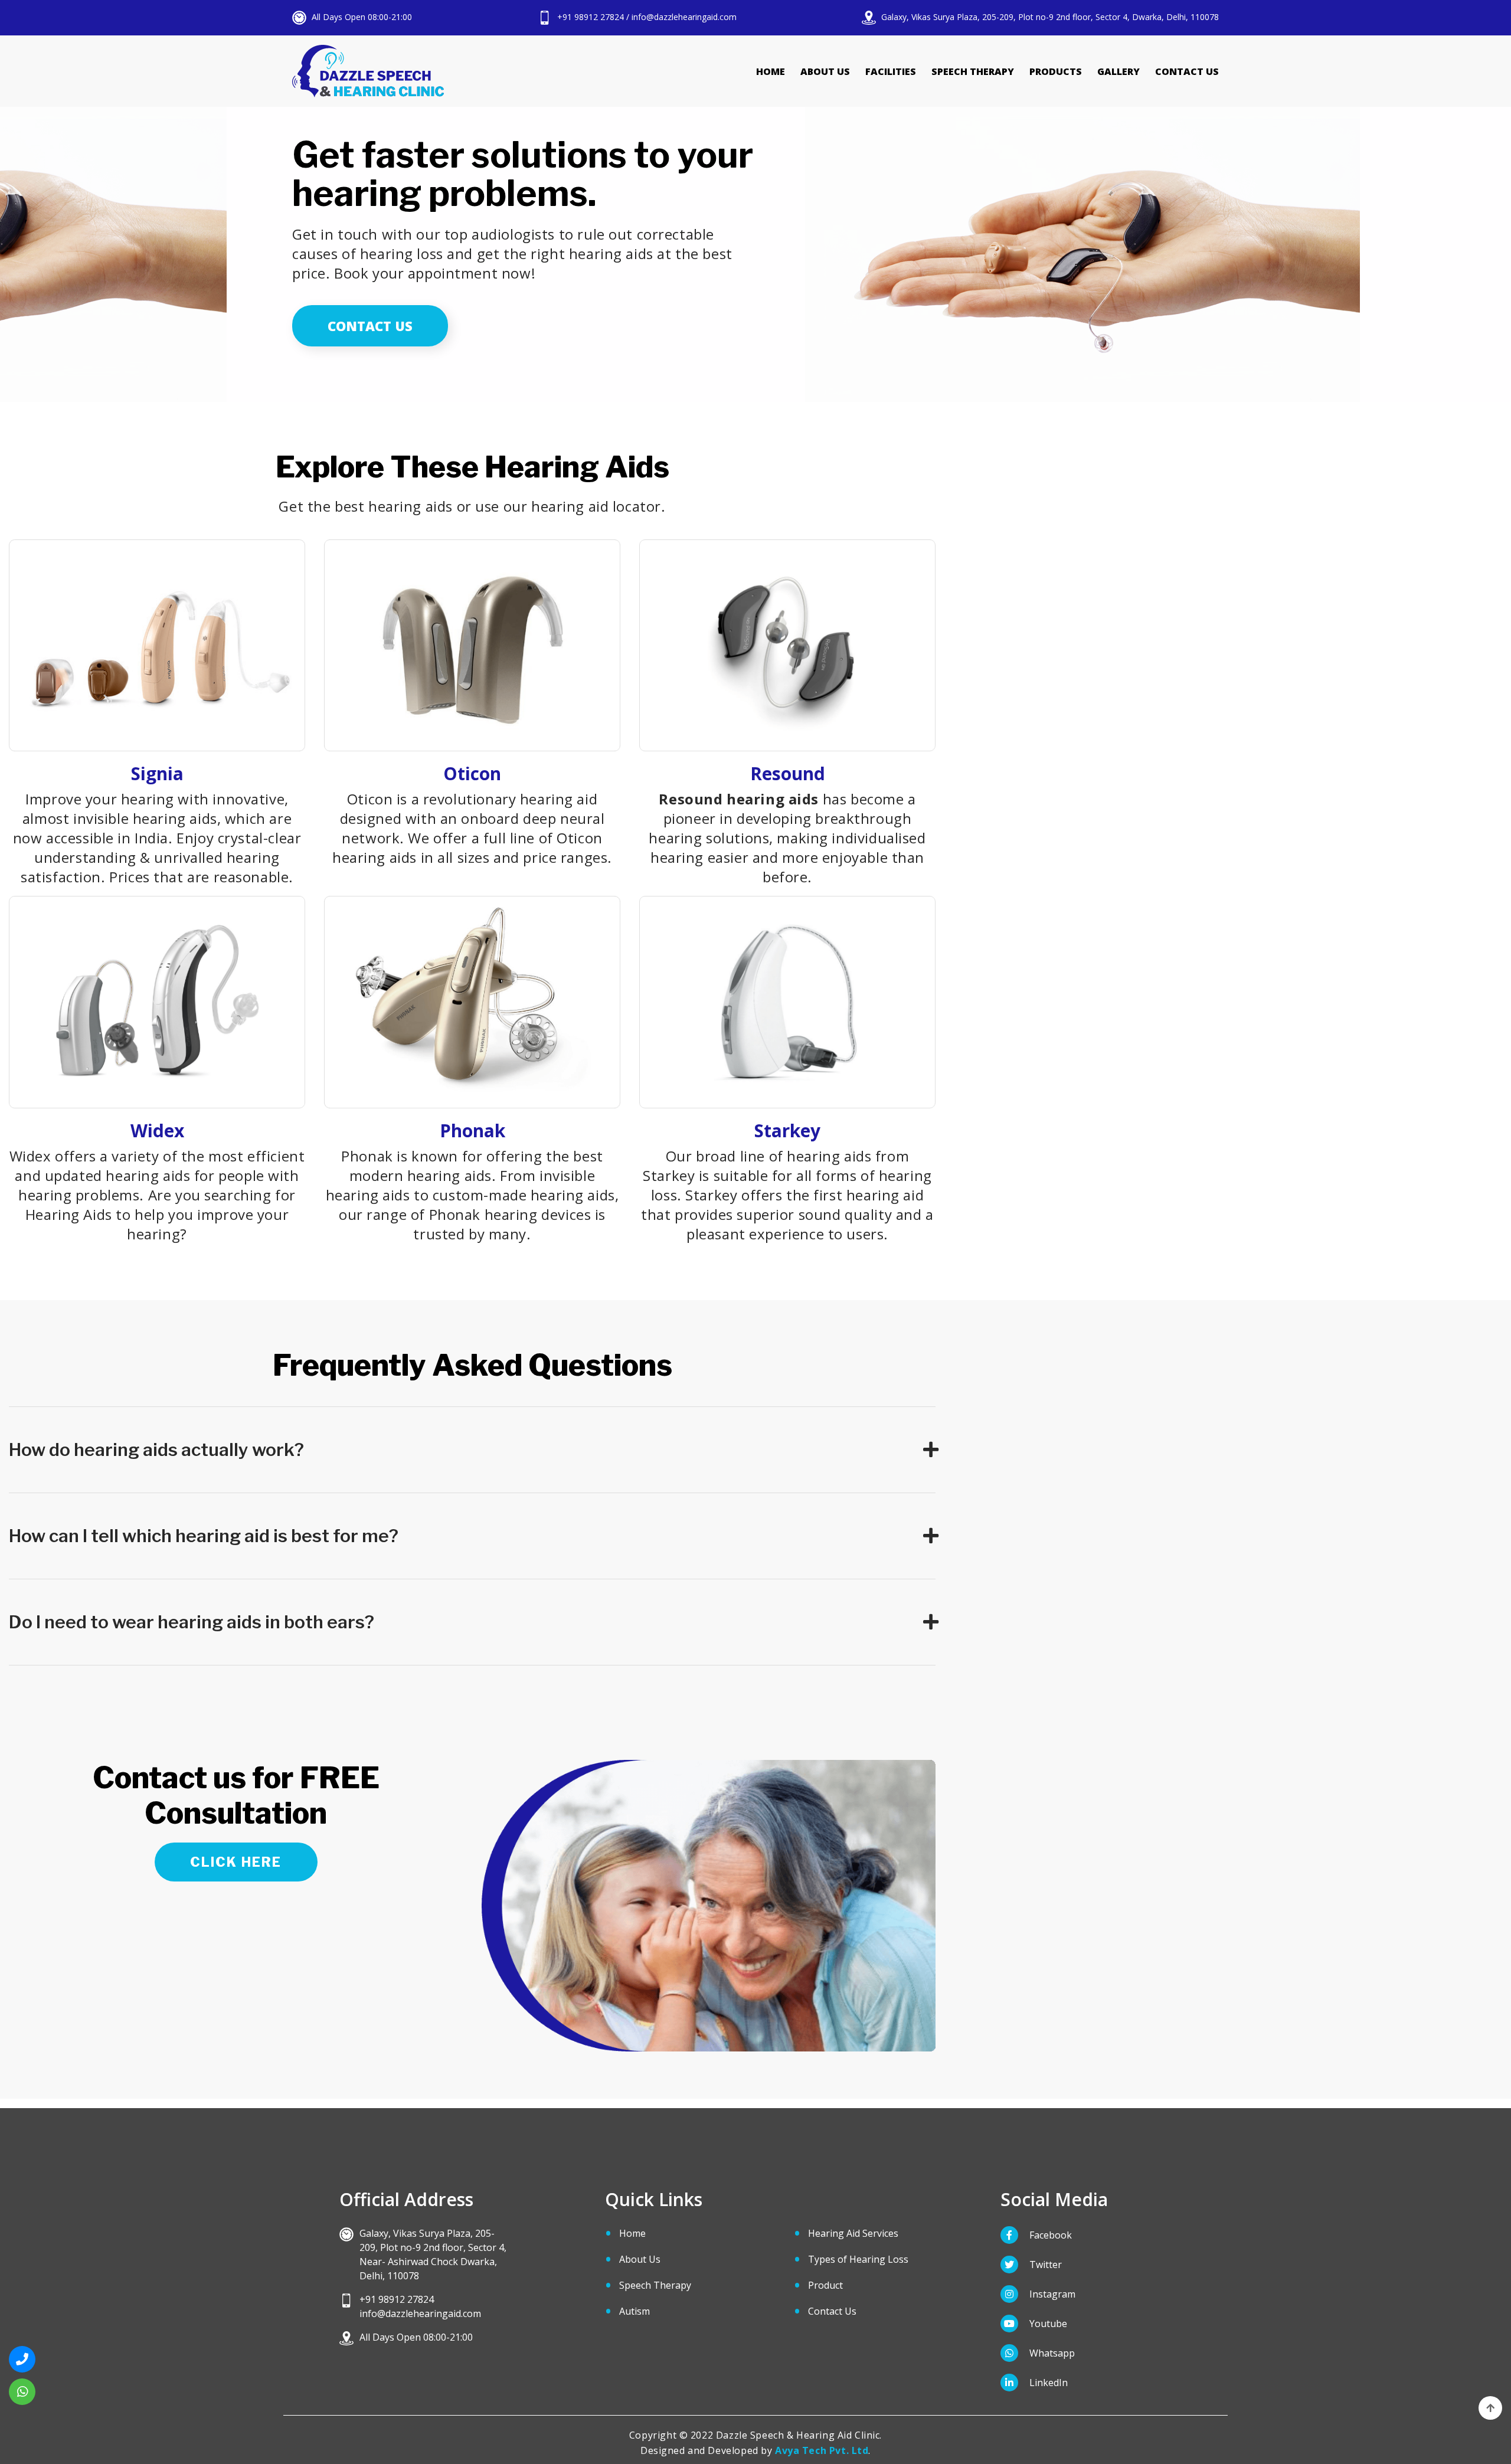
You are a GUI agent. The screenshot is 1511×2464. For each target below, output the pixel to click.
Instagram (1051, 2294)
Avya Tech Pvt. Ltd (822, 2450)
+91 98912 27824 (589, 17)
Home (771, 71)
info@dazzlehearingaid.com (684, 17)
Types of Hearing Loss (858, 2259)
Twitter (1044, 2265)
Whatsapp (1051, 2353)
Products (1056, 71)
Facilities (891, 71)
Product (825, 2285)
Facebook (1049, 2235)
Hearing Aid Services (853, 2233)
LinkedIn (1047, 2383)
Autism (635, 2311)
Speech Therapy (973, 71)
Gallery (1118, 71)
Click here (236, 1862)
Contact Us (1187, 71)
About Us (825, 71)
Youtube (1047, 2324)
